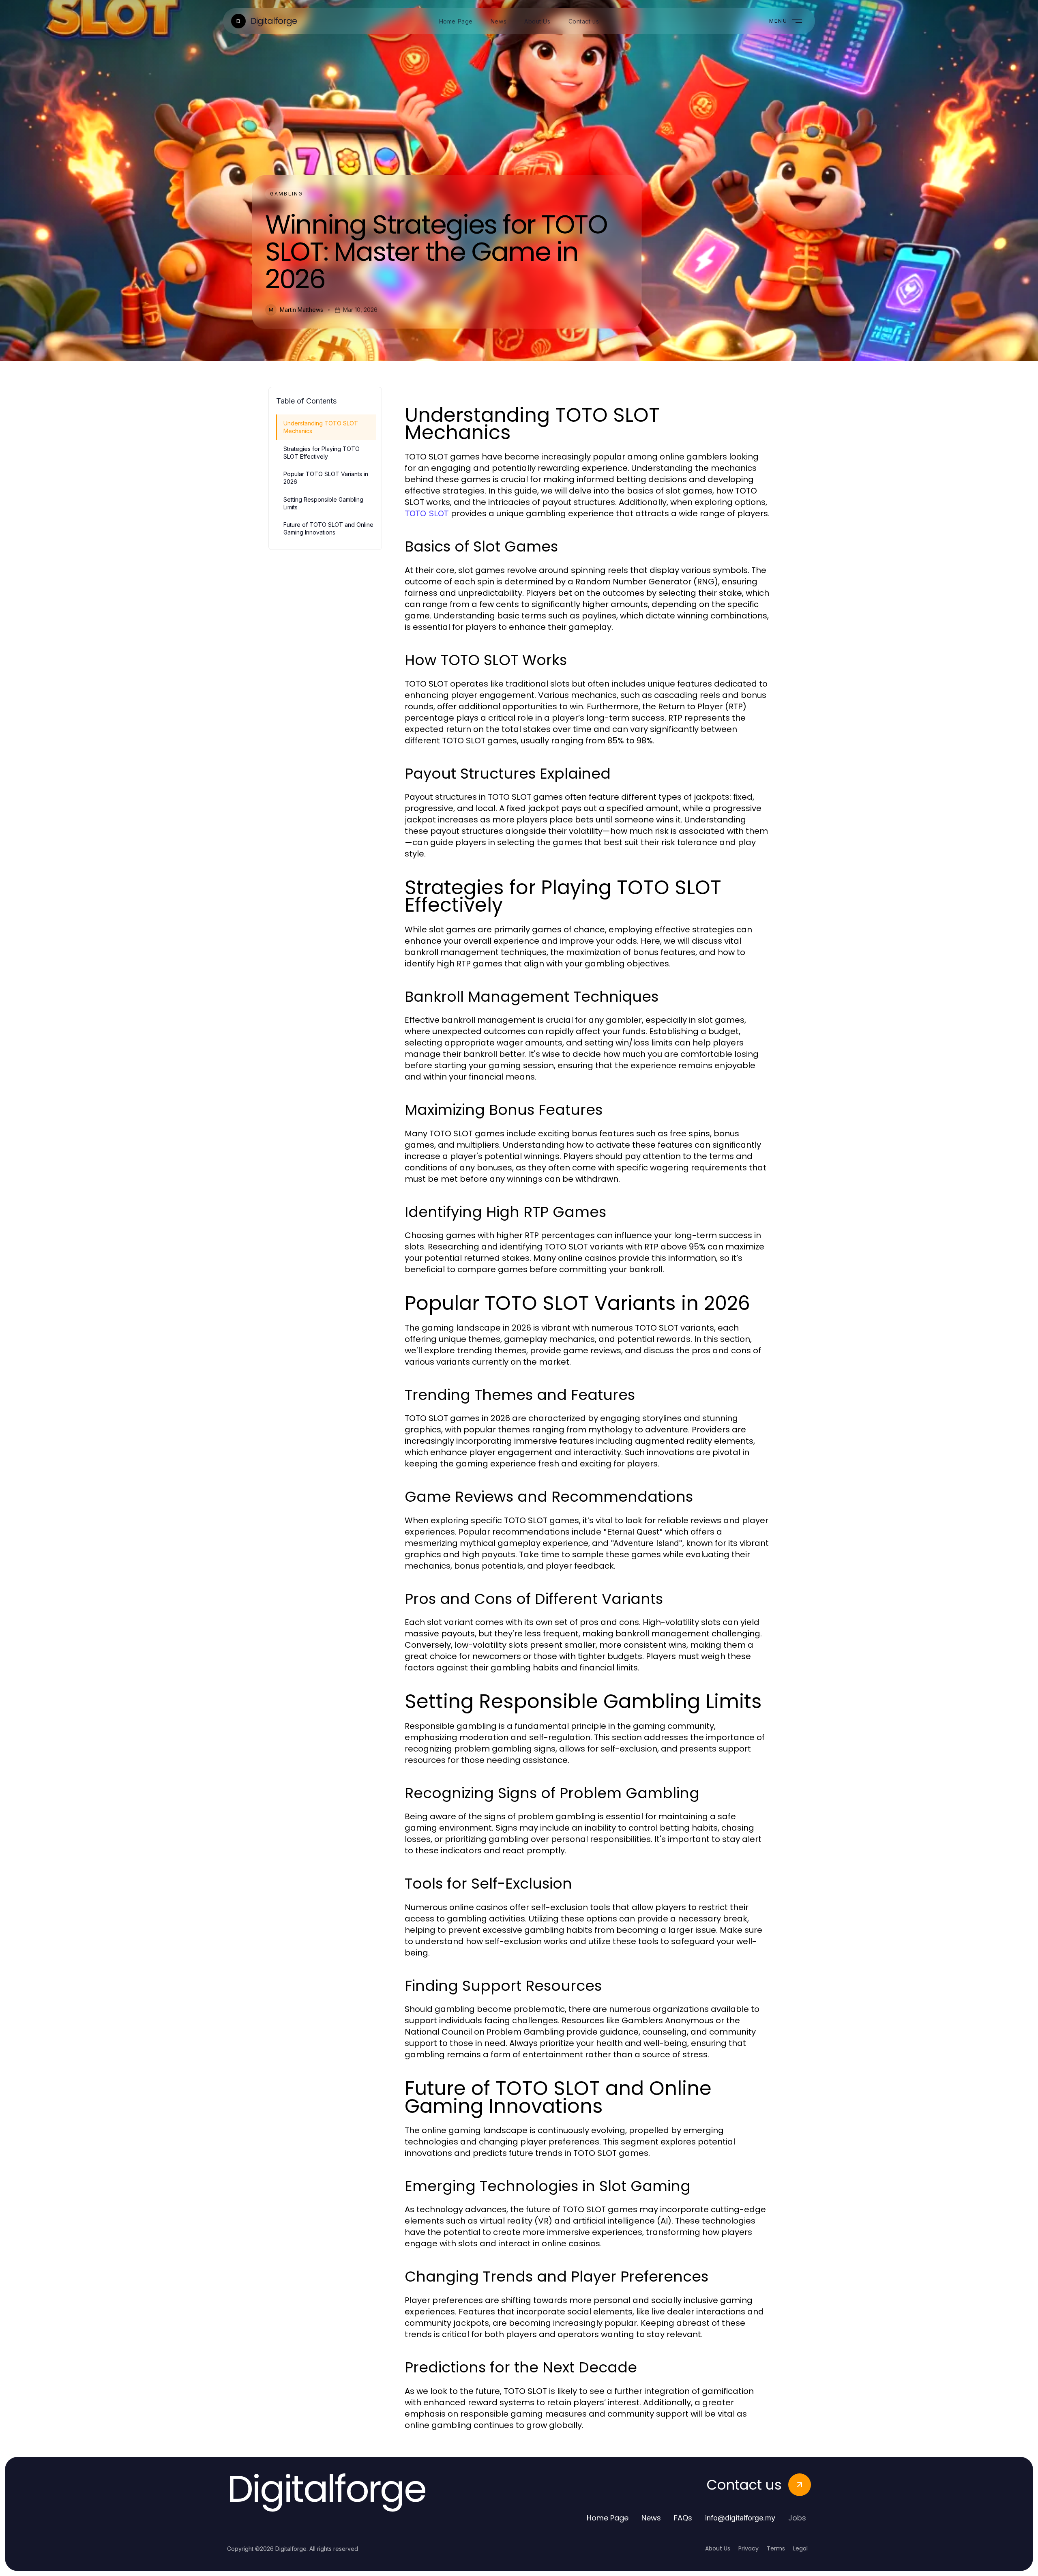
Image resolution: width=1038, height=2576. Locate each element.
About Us (718, 2548)
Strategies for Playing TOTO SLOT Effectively (322, 453)
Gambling (286, 194)
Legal (800, 2548)
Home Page (608, 2518)
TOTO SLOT (427, 513)
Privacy (748, 2548)
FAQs (683, 2518)
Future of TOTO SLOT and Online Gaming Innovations (328, 528)
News (651, 2518)
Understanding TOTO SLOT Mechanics (321, 427)
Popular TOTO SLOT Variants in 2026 (326, 478)
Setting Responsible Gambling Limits (323, 503)
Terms (776, 2548)
